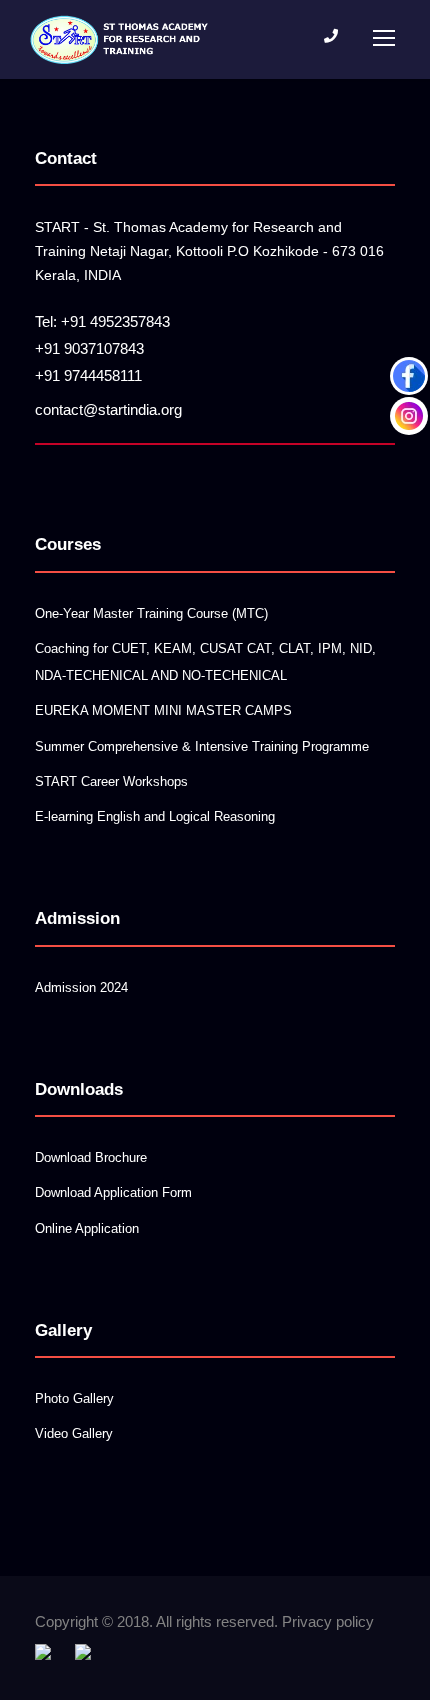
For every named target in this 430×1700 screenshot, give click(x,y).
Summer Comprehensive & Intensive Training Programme (202, 746)
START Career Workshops (111, 781)
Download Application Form (113, 1192)
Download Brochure (91, 1157)
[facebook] (43, 1650)
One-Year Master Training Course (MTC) (151, 613)
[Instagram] (409, 416)
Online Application (87, 1228)
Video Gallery (74, 1433)
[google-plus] (83, 1650)
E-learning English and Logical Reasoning (155, 816)
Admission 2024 (81, 987)
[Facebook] (409, 376)
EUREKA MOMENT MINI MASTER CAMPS (163, 710)
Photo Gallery (74, 1398)
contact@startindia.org (108, 409)
